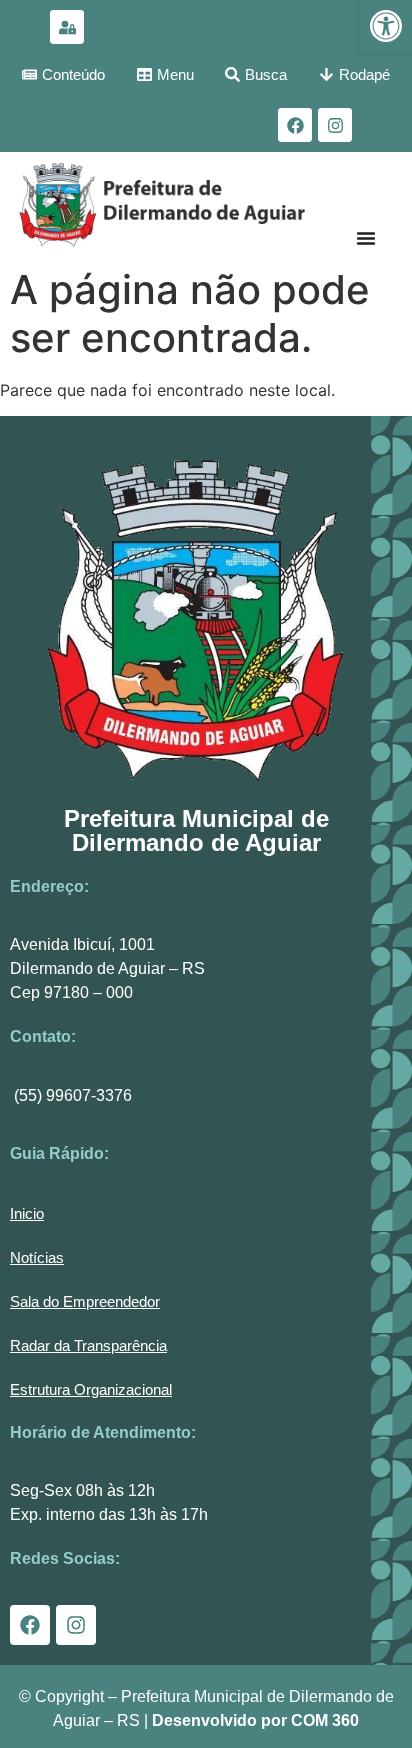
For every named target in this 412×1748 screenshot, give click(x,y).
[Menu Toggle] (366, 238)
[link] (386, 26)
